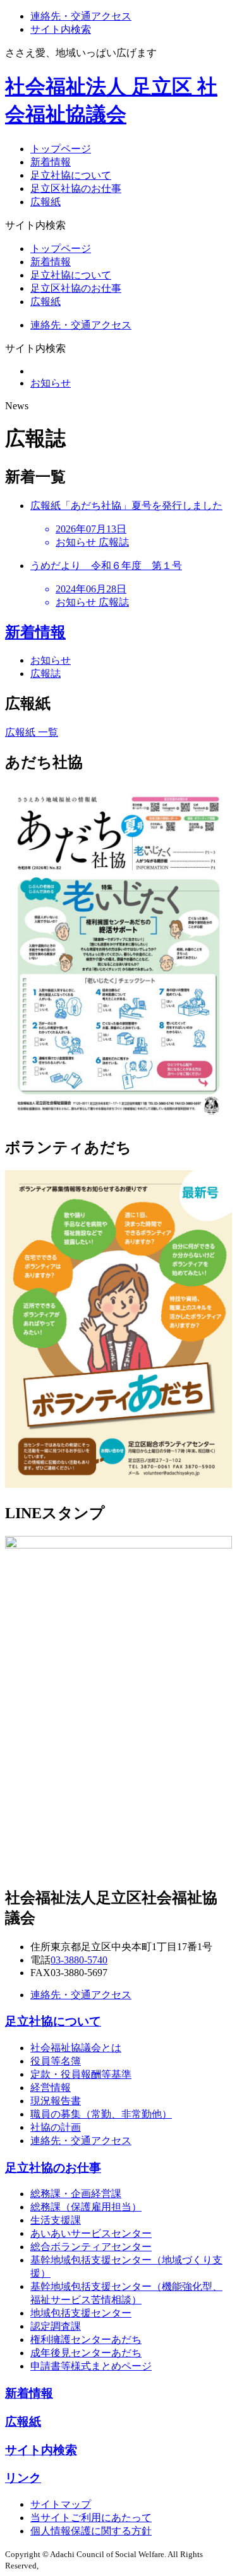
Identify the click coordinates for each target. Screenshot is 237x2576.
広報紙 (46, 202)
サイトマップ (61, 2504)
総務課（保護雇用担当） (86, 2207)
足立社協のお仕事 (53, 2168)
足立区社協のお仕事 (76, 189)
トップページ (61, 149)
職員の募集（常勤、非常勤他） (101, 2114)
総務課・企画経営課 (76, 2194)
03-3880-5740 (79, 1960)
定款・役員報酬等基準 (81, 2074)
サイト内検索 (61, 29)
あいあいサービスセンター (91, 2233)
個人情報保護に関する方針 (91, 2531)
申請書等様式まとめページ (91, 2366)
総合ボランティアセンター (91, 2247)
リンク (23, 2478)
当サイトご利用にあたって (91, 2518)
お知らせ (51, 383)
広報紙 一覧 (32, 732)
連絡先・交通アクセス (81, 16)
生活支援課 (56, 2220)
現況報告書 (56, 2101)
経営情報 (51, 2088)
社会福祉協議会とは (76, 2048)
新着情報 (51, 162)
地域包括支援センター (81, 2313)
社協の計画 (56, 2127)
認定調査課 (56, 2326)
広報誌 (46, 674)
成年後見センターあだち (86, 2353)
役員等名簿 (56, 2061)
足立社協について (71, 175)
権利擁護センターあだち (86, 2339)
